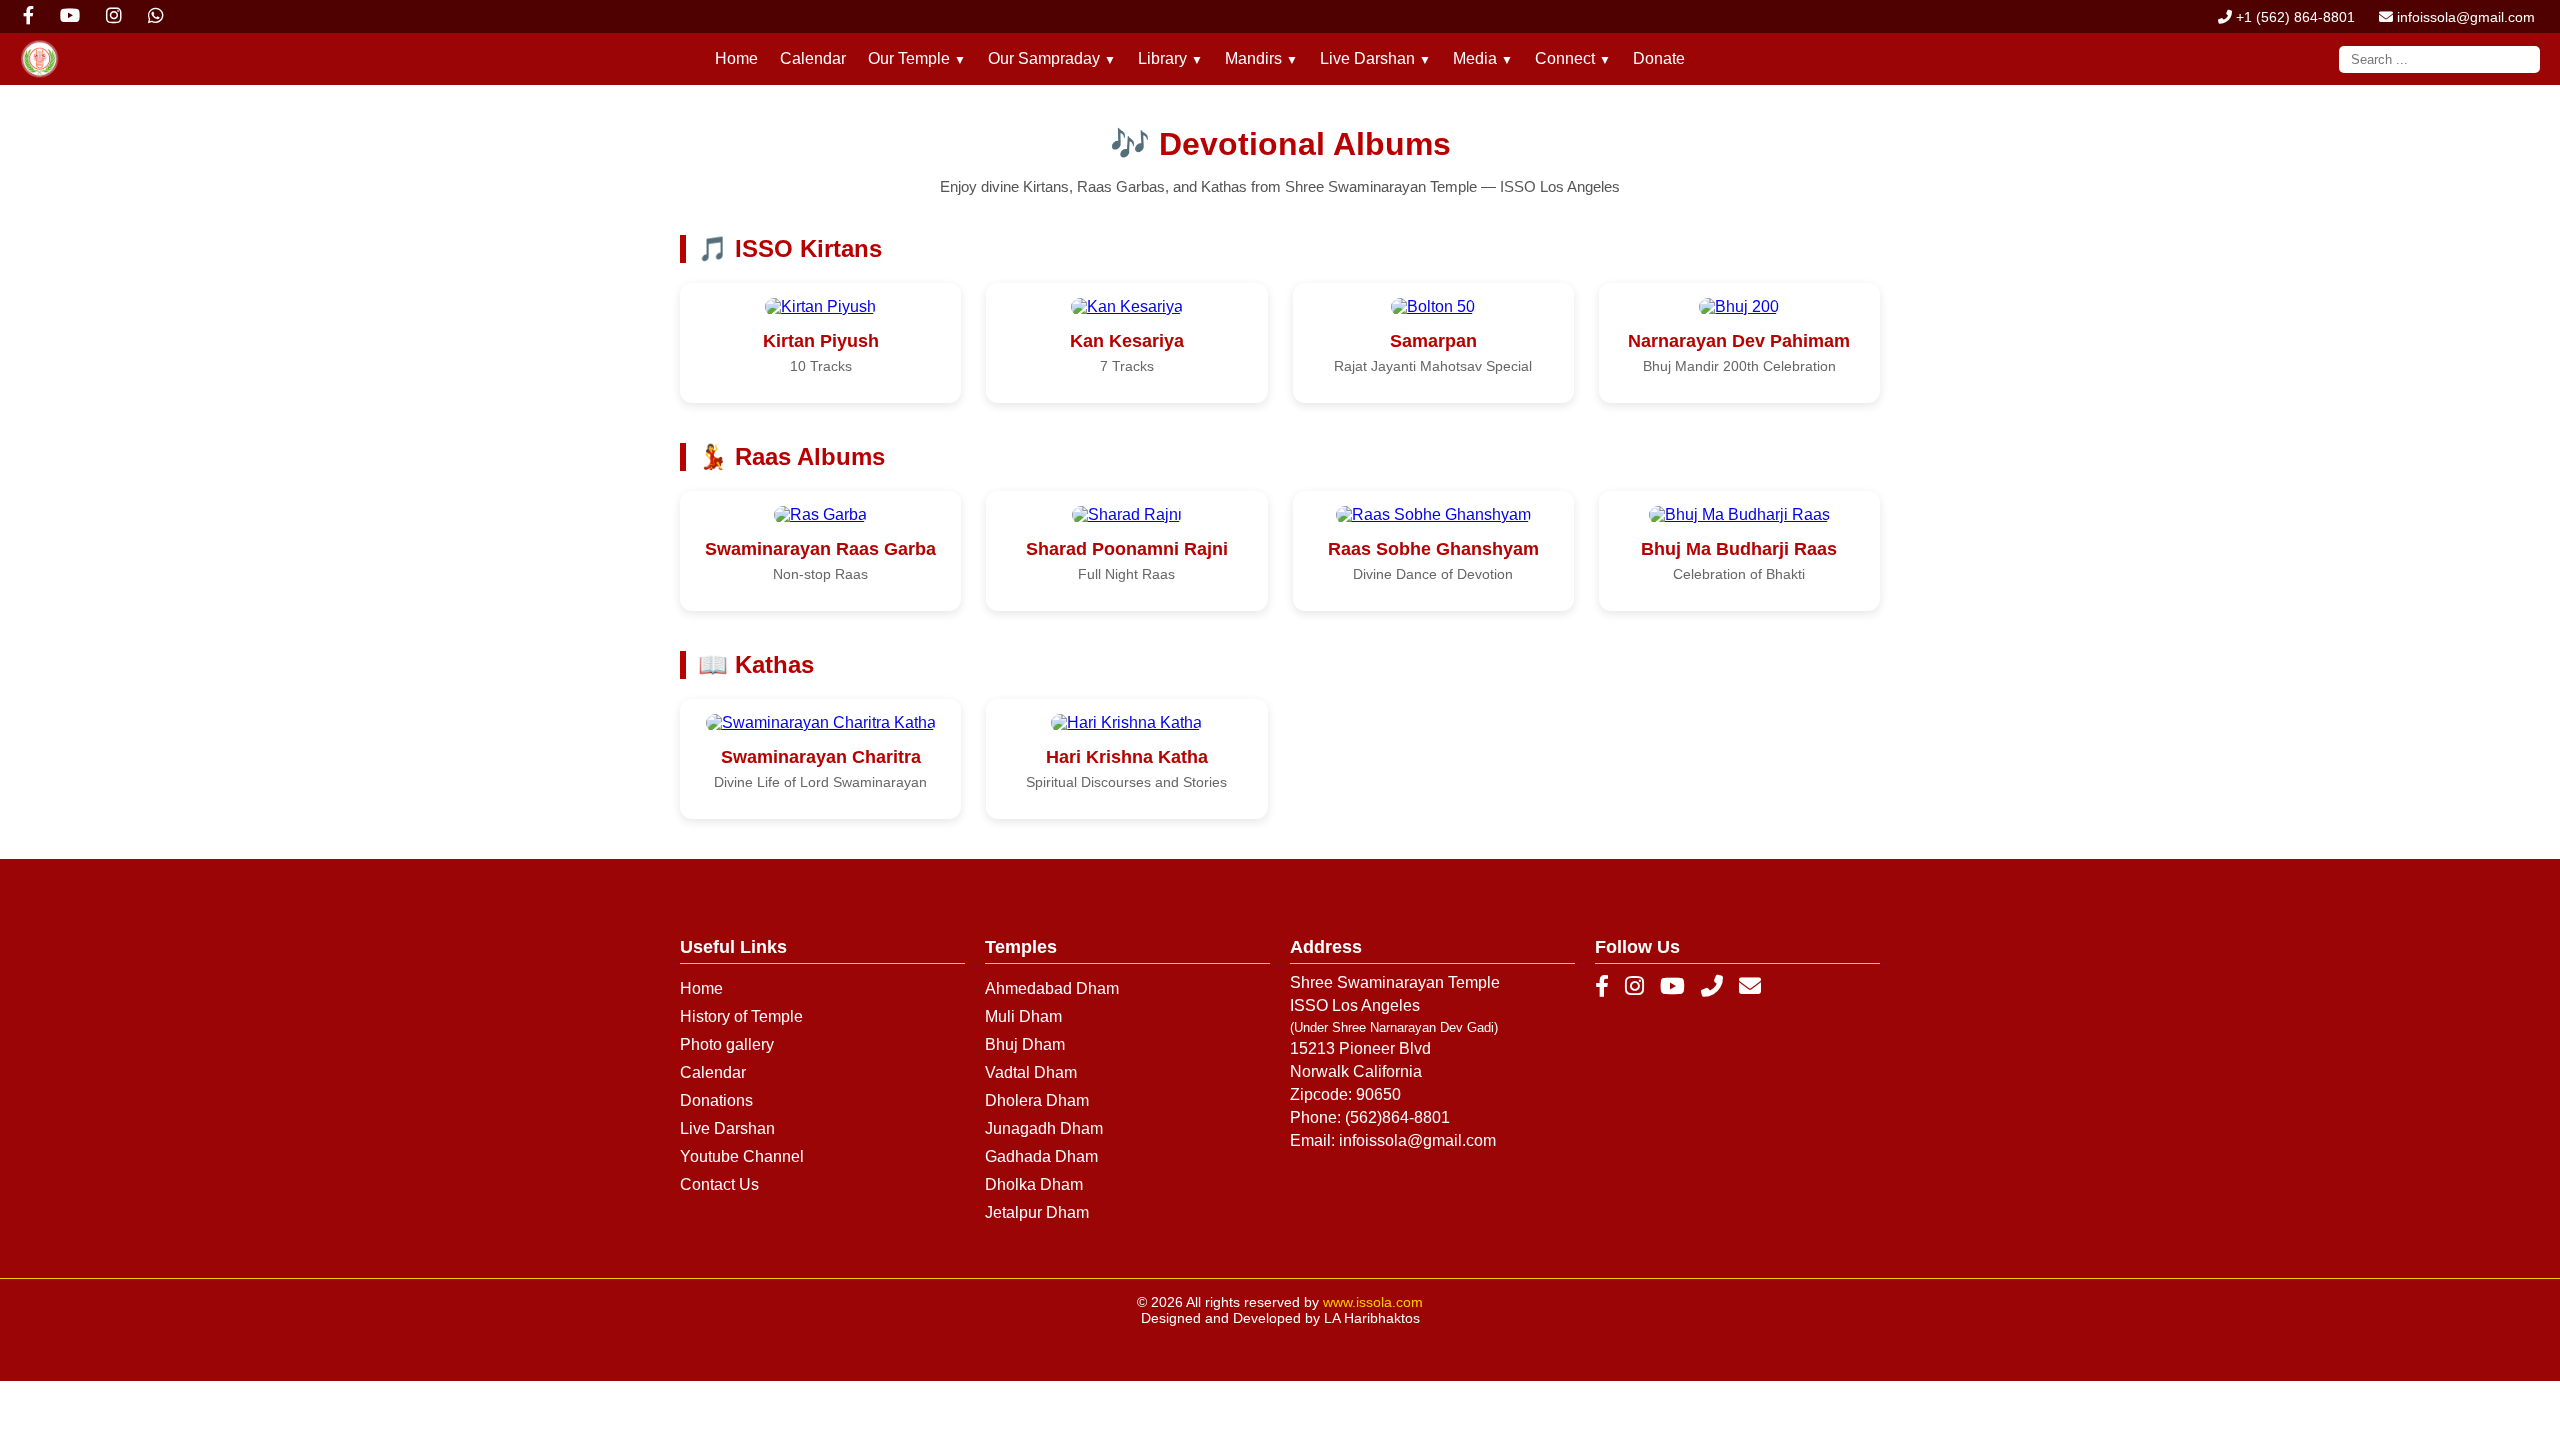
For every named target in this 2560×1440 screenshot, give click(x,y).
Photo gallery (727, 1044)
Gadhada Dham (1041, 1156)
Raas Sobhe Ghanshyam (1433, 549)
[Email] (1750, 987)
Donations (716, 1100)
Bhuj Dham (1025, 1044)
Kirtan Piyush (821, 341)
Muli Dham (1023, 1016)
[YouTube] (1672, 987)
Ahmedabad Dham (1052, 988)
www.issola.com (1373, 1302)
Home (736, 58)
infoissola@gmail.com (2464, 17)
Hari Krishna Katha (1127, 757)
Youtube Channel (742, 1156)
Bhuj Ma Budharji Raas (1739, 549)
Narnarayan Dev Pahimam (1739, 341)
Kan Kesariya (1127, 341)
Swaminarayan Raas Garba (820, 549)
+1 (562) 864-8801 (2293, 17)
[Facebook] (1602, 987)
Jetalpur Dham (1037, 1212)
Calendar (813, 58)
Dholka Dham (1034, 1184)
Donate (1659, 58)
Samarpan (1433, 341)
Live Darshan (727, 1128)
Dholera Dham (1037, 1100)
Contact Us (719, 1184)
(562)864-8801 (1397, 1117)
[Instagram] (1634, 987)
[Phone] (1712, 987)
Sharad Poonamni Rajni (1127, 549)
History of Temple (741, 1016)
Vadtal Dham (1031, 1072)
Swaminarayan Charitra (821, 757)
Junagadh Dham (1044, 1128)
